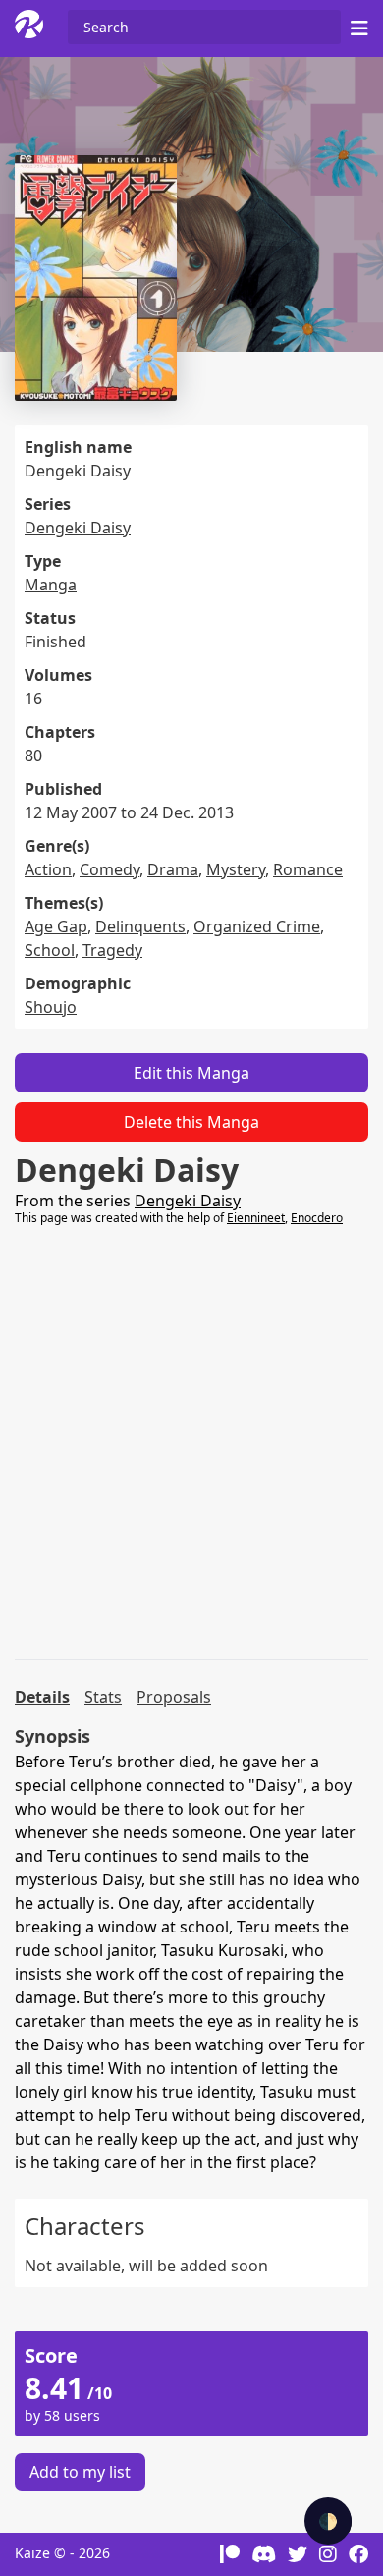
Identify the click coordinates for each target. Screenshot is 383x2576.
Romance (308, 869)
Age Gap (56, 926)
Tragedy (112, 950)
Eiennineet (256, 1218)
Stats (103, 1697)
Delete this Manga (191, 1122)
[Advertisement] (191, 1443)
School (50, 950)
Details (42, 1697)
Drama (173, 869)
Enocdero (317, 1218)
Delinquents (140, 926)
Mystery (236, 869)
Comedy (109, 869)
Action (48, 869)
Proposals (174, 1697)
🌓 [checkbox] (328, 2521)
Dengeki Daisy (78, 528)
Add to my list (80, 2472)
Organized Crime (257, 926)
